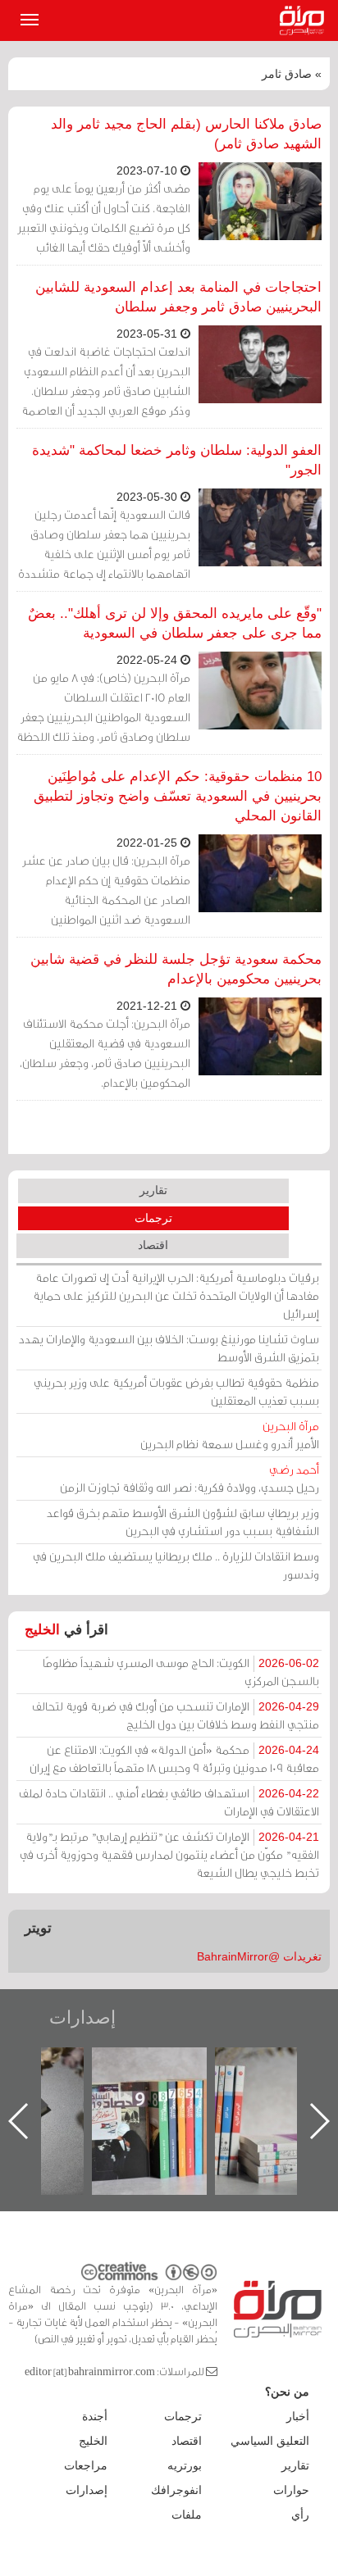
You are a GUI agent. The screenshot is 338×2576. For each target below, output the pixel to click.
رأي (300, 2515)
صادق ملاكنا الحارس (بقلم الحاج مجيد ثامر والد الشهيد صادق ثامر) (186, 134)
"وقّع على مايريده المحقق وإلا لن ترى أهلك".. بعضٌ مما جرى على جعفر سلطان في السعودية (175, 623)
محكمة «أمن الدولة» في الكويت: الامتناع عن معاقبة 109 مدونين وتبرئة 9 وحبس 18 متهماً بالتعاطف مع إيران (174, 1758)
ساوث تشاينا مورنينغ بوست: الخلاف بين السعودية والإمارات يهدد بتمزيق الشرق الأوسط (169, 1348)
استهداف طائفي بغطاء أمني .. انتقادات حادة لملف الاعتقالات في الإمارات (169, 1802)
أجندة (95, 2416)
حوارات (291, 2490)
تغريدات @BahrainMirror (259, 1956)
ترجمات (153, 1218)
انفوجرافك (176, 2490)
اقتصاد (153, 1245)
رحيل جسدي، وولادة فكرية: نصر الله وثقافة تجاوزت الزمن (190, 1478)
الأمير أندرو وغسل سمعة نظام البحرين (230, 1435)
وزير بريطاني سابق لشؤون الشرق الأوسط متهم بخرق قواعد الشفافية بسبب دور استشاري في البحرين (183, 1522)
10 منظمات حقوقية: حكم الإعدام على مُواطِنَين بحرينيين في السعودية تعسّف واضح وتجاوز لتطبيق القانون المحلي (178, 796)
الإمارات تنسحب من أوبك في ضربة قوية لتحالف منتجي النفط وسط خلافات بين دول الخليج (176, 1715)
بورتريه (185, 2465)
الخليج (42, 1630)
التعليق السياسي (270, 2441)
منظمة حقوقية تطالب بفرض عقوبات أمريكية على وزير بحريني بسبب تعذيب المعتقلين (176, 1391)
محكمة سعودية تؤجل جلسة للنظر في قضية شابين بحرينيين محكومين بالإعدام (176, 969)
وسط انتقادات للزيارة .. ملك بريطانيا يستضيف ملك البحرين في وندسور (176, 1565)
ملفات (187, 2515)
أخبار (298, 2416)
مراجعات (86, 2465)
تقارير (153, 1190)
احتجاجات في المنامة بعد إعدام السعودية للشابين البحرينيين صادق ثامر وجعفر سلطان (178, 297)
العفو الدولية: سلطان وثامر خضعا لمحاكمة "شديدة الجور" (177, 460)
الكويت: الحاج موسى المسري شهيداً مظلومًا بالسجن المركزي (181, 1672)
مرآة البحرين (305, 20)
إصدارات (82, 2017)
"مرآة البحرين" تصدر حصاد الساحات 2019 (165, 2085)
